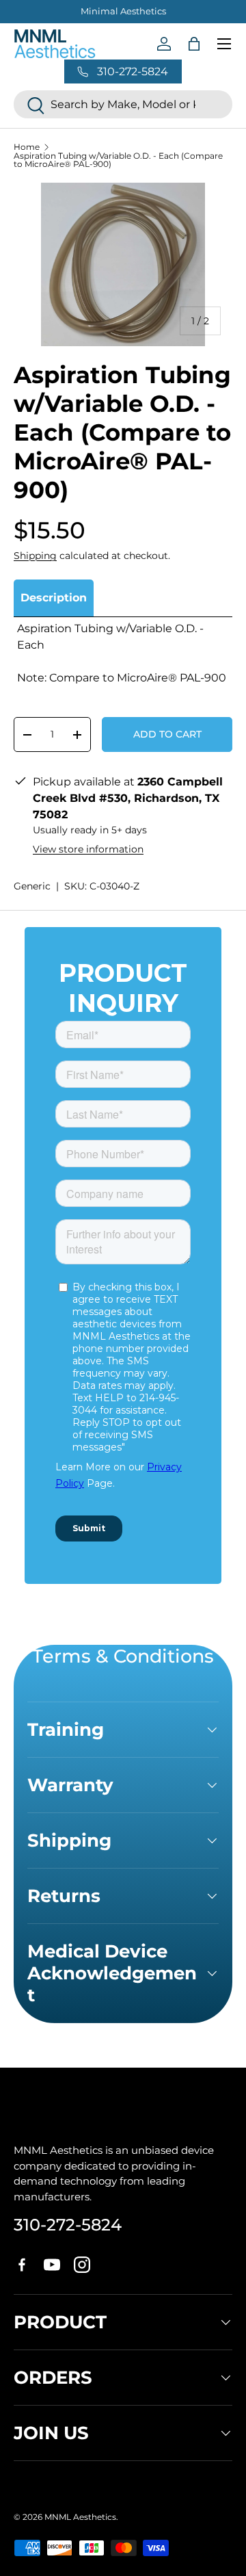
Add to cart (167, 734)
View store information (88, 849)
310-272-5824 (68, 2225)
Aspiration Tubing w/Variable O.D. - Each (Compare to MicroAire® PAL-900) (118, 160)
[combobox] (123, 104)
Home (27, 147)
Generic (32, 886)
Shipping (35, 556)
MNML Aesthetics (80, 2517)
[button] (194, 44)
